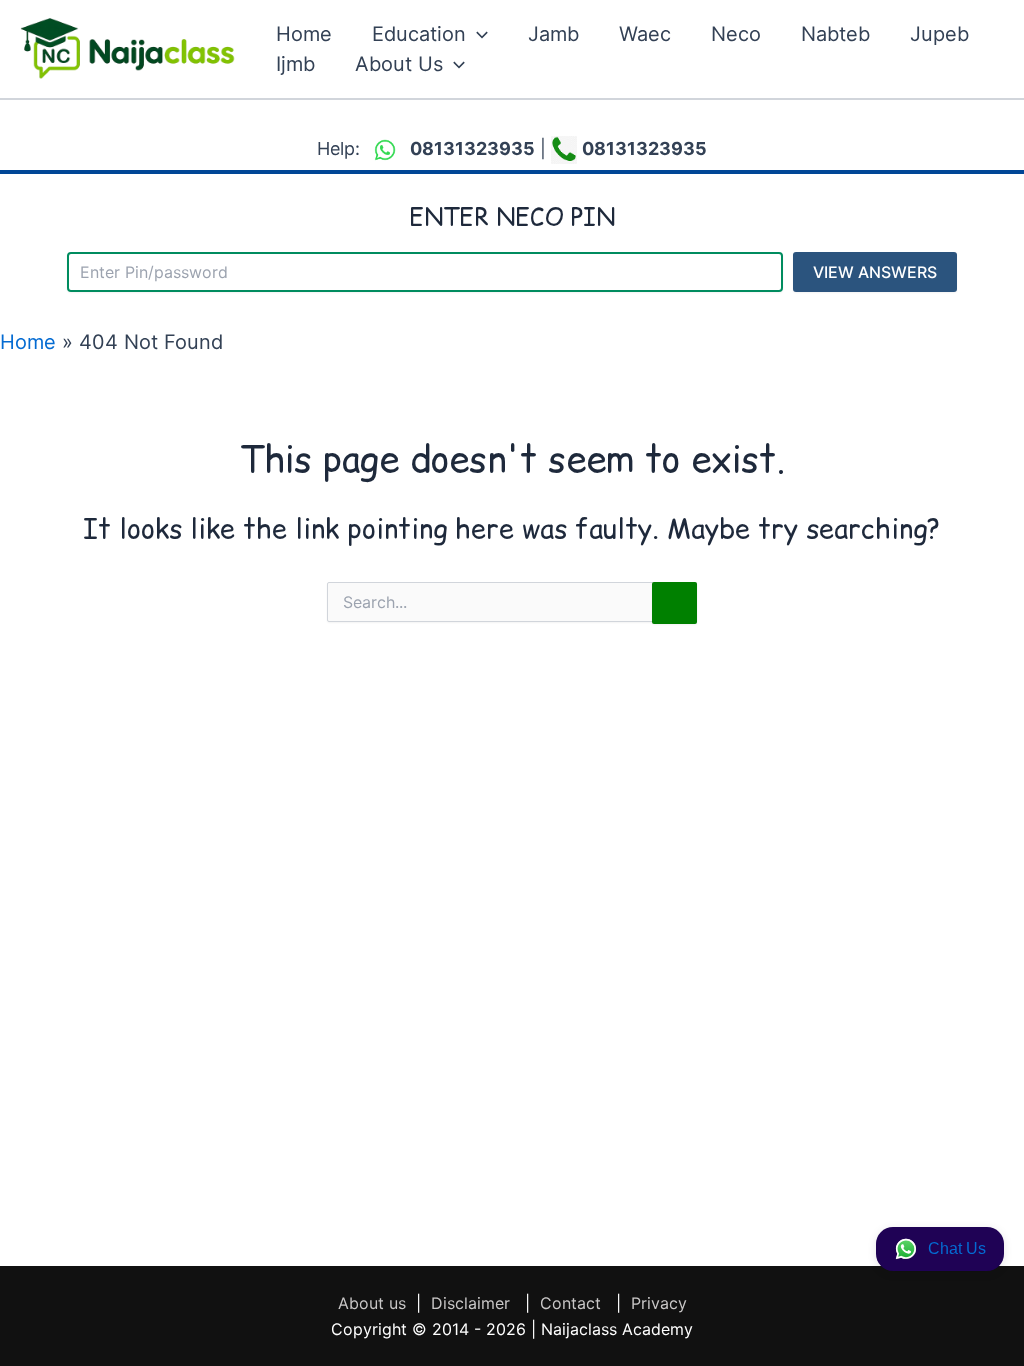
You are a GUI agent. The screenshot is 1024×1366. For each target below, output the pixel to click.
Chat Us (957, 1248)
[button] (477, 34)
